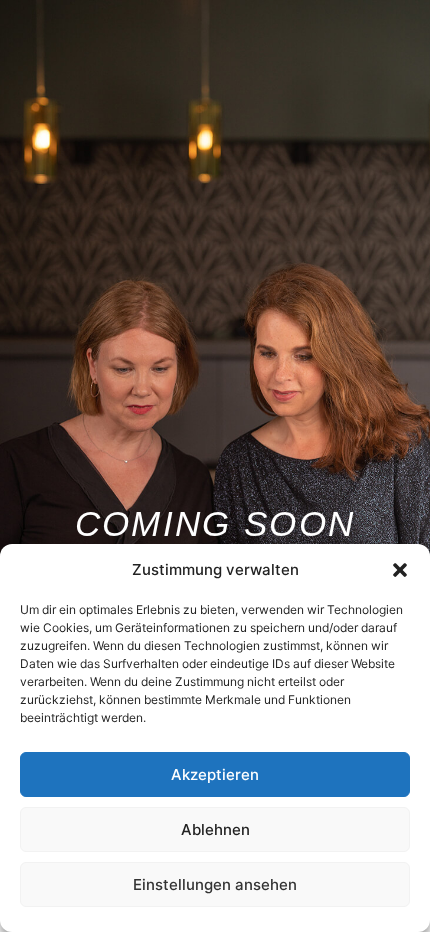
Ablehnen (215, 829)
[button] (400, 570)
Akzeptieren (215, 774)
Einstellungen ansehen (215, 884)
